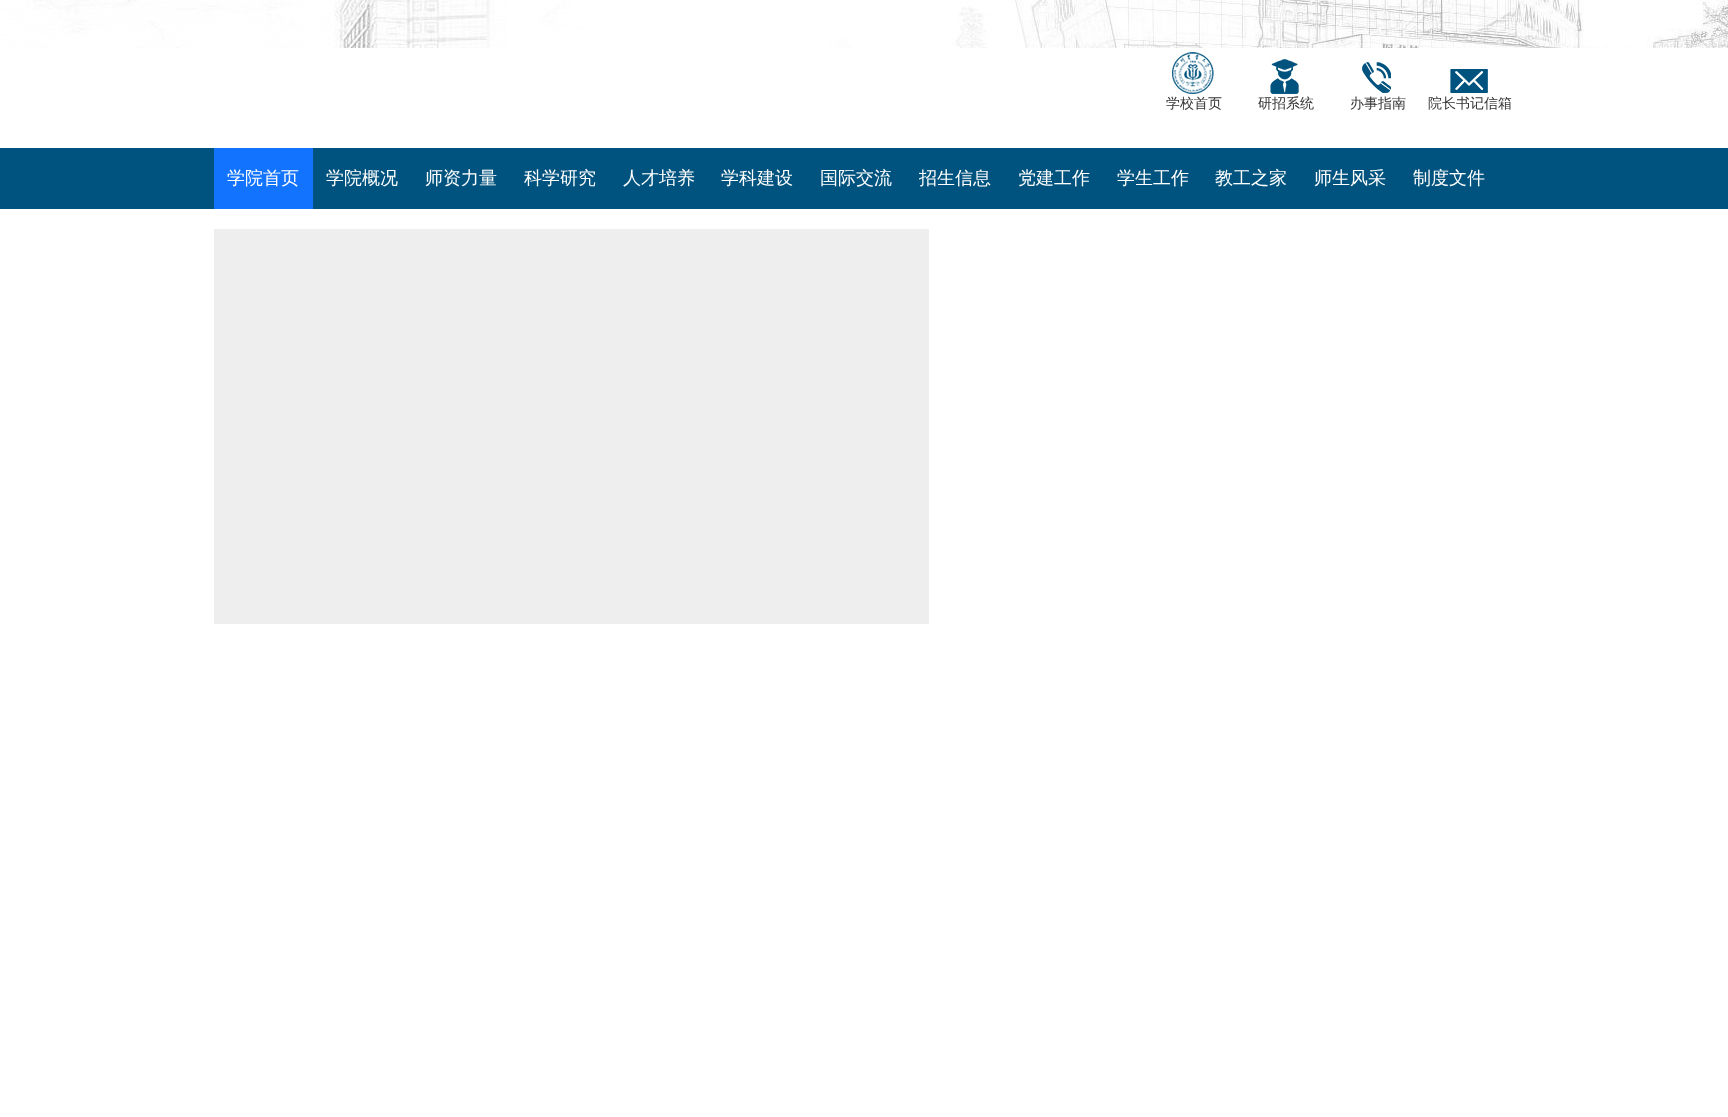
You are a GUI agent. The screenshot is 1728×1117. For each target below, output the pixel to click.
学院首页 (263, 214)
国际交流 (856, 214)
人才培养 (659, 214)
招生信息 (955, 214)
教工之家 (1251, 214)
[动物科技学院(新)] (514, 90)
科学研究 (560, 214)
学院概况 (362, 214)
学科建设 (757, 214)
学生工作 (1153, 214)
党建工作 (1054, 214)
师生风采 (1350, 214)
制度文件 (1449, 214)
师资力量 (461, 214)
